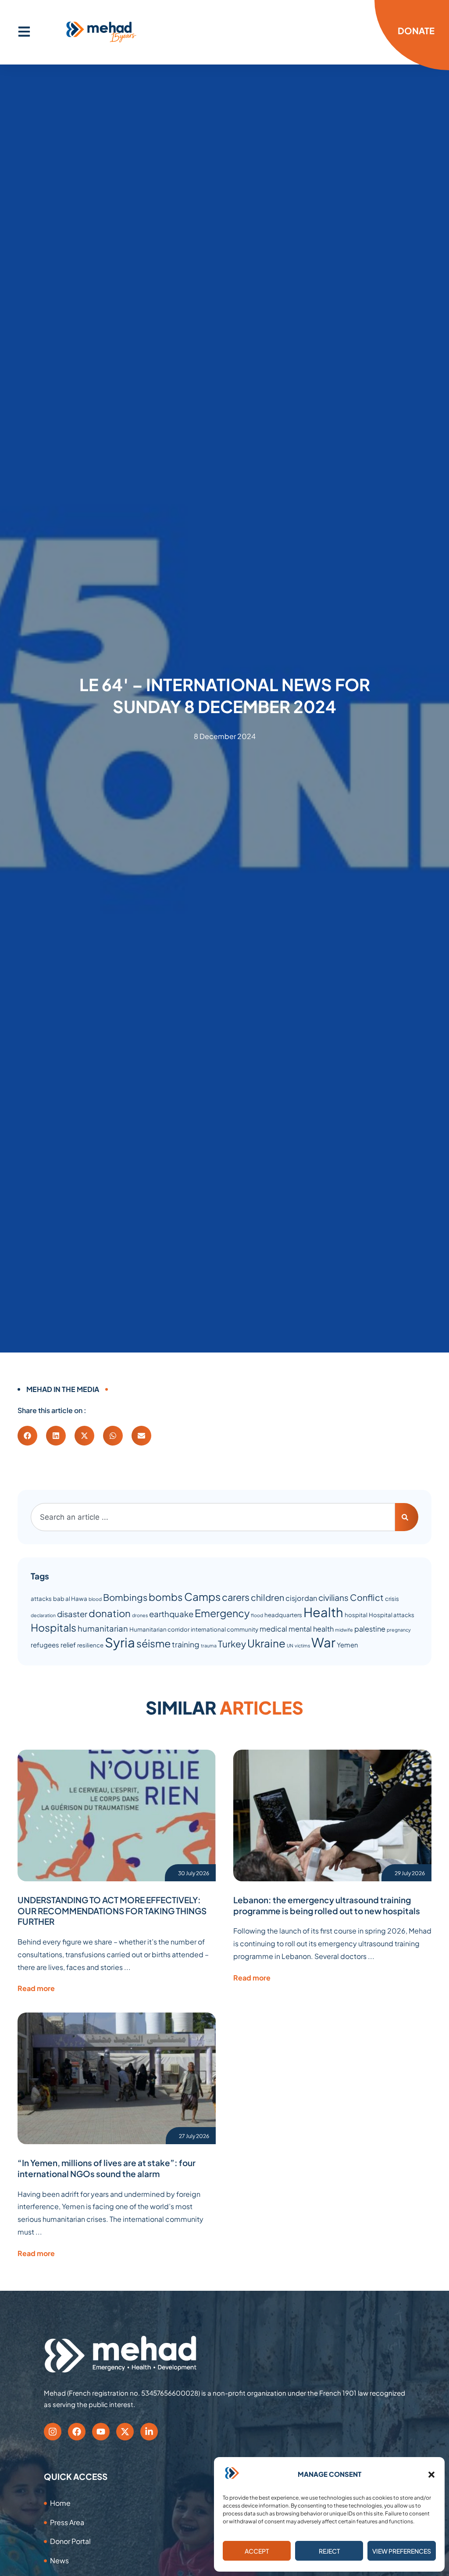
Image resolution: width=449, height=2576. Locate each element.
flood (257, 1615)
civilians (333, 1597)
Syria (120, 1642)
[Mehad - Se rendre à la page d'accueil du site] (121, 2354)
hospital (356, 1615)
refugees (45, 1645)
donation (110, 1613)
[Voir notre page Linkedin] (149, 2432)
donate (416, 30)
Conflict (367, 1597)
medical (273, 1629)
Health (323, 1612)
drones (140, 1615)
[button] (431, 2475)
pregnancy (399, 1630)
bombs (166, 1597)
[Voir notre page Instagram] (53, 2432)
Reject (329, 2551)
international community (224, 1629)
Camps (202, 1597)
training (186, 1644)
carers (236, 1597)
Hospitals (53, 1627)
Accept (257, 2551)
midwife (344, 1630)
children (267, 1597)
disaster (72, 1614)
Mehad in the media (63, 1389)
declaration (43, 1615)
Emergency (222, 1613)
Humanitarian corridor (159, 1629)
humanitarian (103, 1628)
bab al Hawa (70, 1598)
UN (290, 1645)
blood (95, 1599)
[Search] (407, 1517)
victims (302, 1645)
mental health (311, 1629)
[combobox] (213, 1517)
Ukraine (266, 1643)
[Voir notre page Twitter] (125, 2432)
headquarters (283, 1615)
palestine (370, 1629)
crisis (392, 1598)
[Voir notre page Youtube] (101, 2432)
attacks (41, 1598)
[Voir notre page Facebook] (77, 2432)
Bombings (125, 1597)
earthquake (171, 1614)
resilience (90, 1645)
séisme (153, 1643)
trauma (209, 1645)
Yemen (347, 1645)
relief (68, 1645)
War (323, 1642)
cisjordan (301, 1598)
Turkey (232, 1644)
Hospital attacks (392, 1615)
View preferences (402, 2551)
